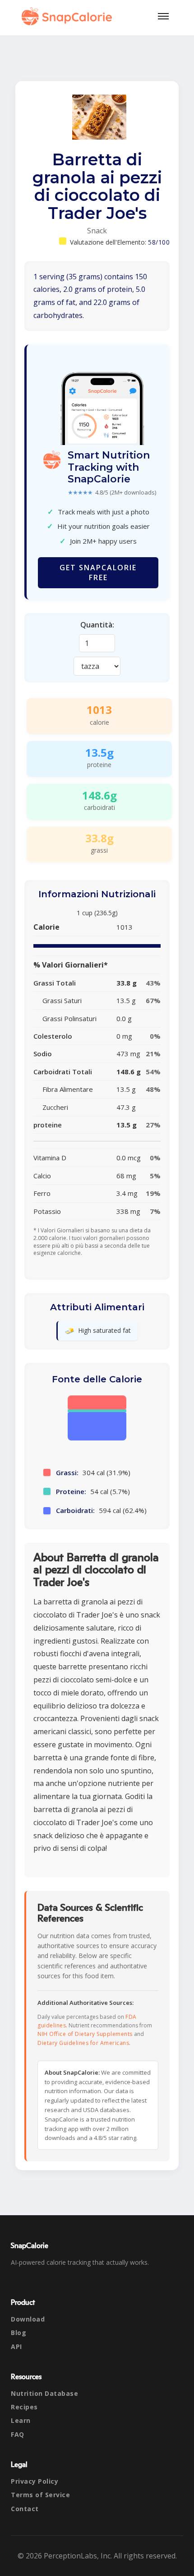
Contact (25, 2509)
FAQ (18, 2434)
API (16, 2347)
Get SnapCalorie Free (98, 572)
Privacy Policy (35, 2481)
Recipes (24, 2407)
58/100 (159, 242)
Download (28, 2319)
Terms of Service (40, 2495)
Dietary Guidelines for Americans (83, 2043)
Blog (18, 2333)
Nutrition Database (44, 2393)
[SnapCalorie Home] (69, 16)
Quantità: (97, 625)
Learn (21, 2420)
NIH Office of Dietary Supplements (85, 2034)
